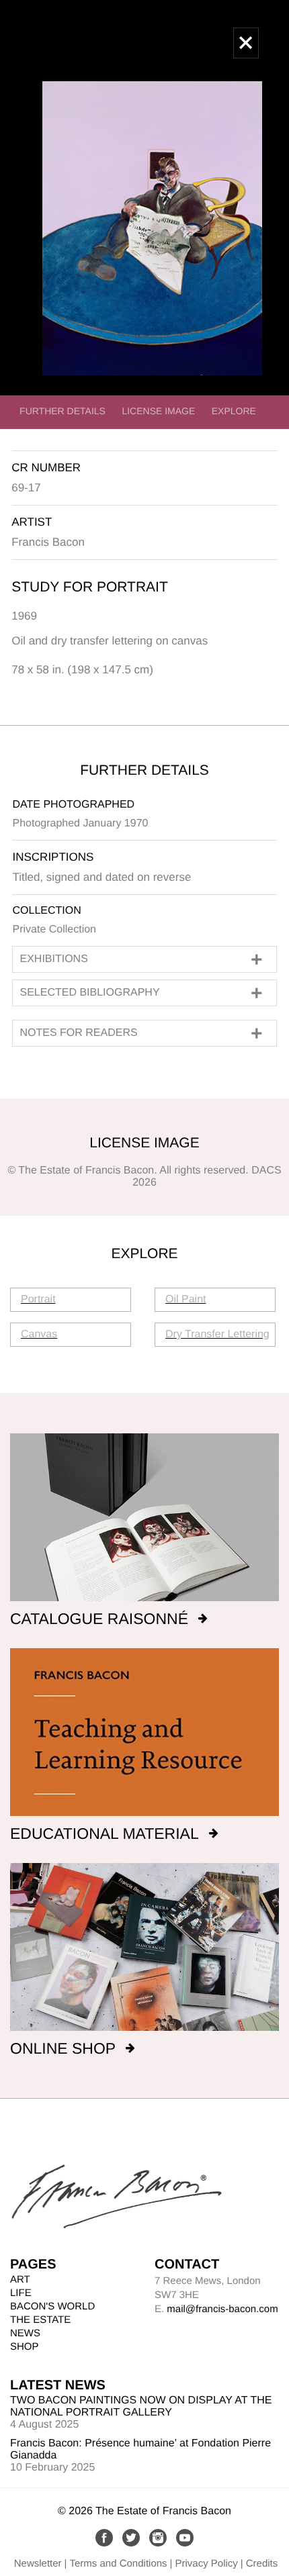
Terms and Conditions (119, 2564)
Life (21, 2293)
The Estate (40, 2320)
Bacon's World (52, 2306)
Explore (234, 411)
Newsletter (38, 2564)
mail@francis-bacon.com (222, 2309)
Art (20, 2280)
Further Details (63, 411)
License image (158, 411)
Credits (262, 2564)
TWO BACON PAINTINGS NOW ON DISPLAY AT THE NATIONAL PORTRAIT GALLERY (141, 2406)
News (25, 2333)
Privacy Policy (206, 2564)
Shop (25, 2347)
